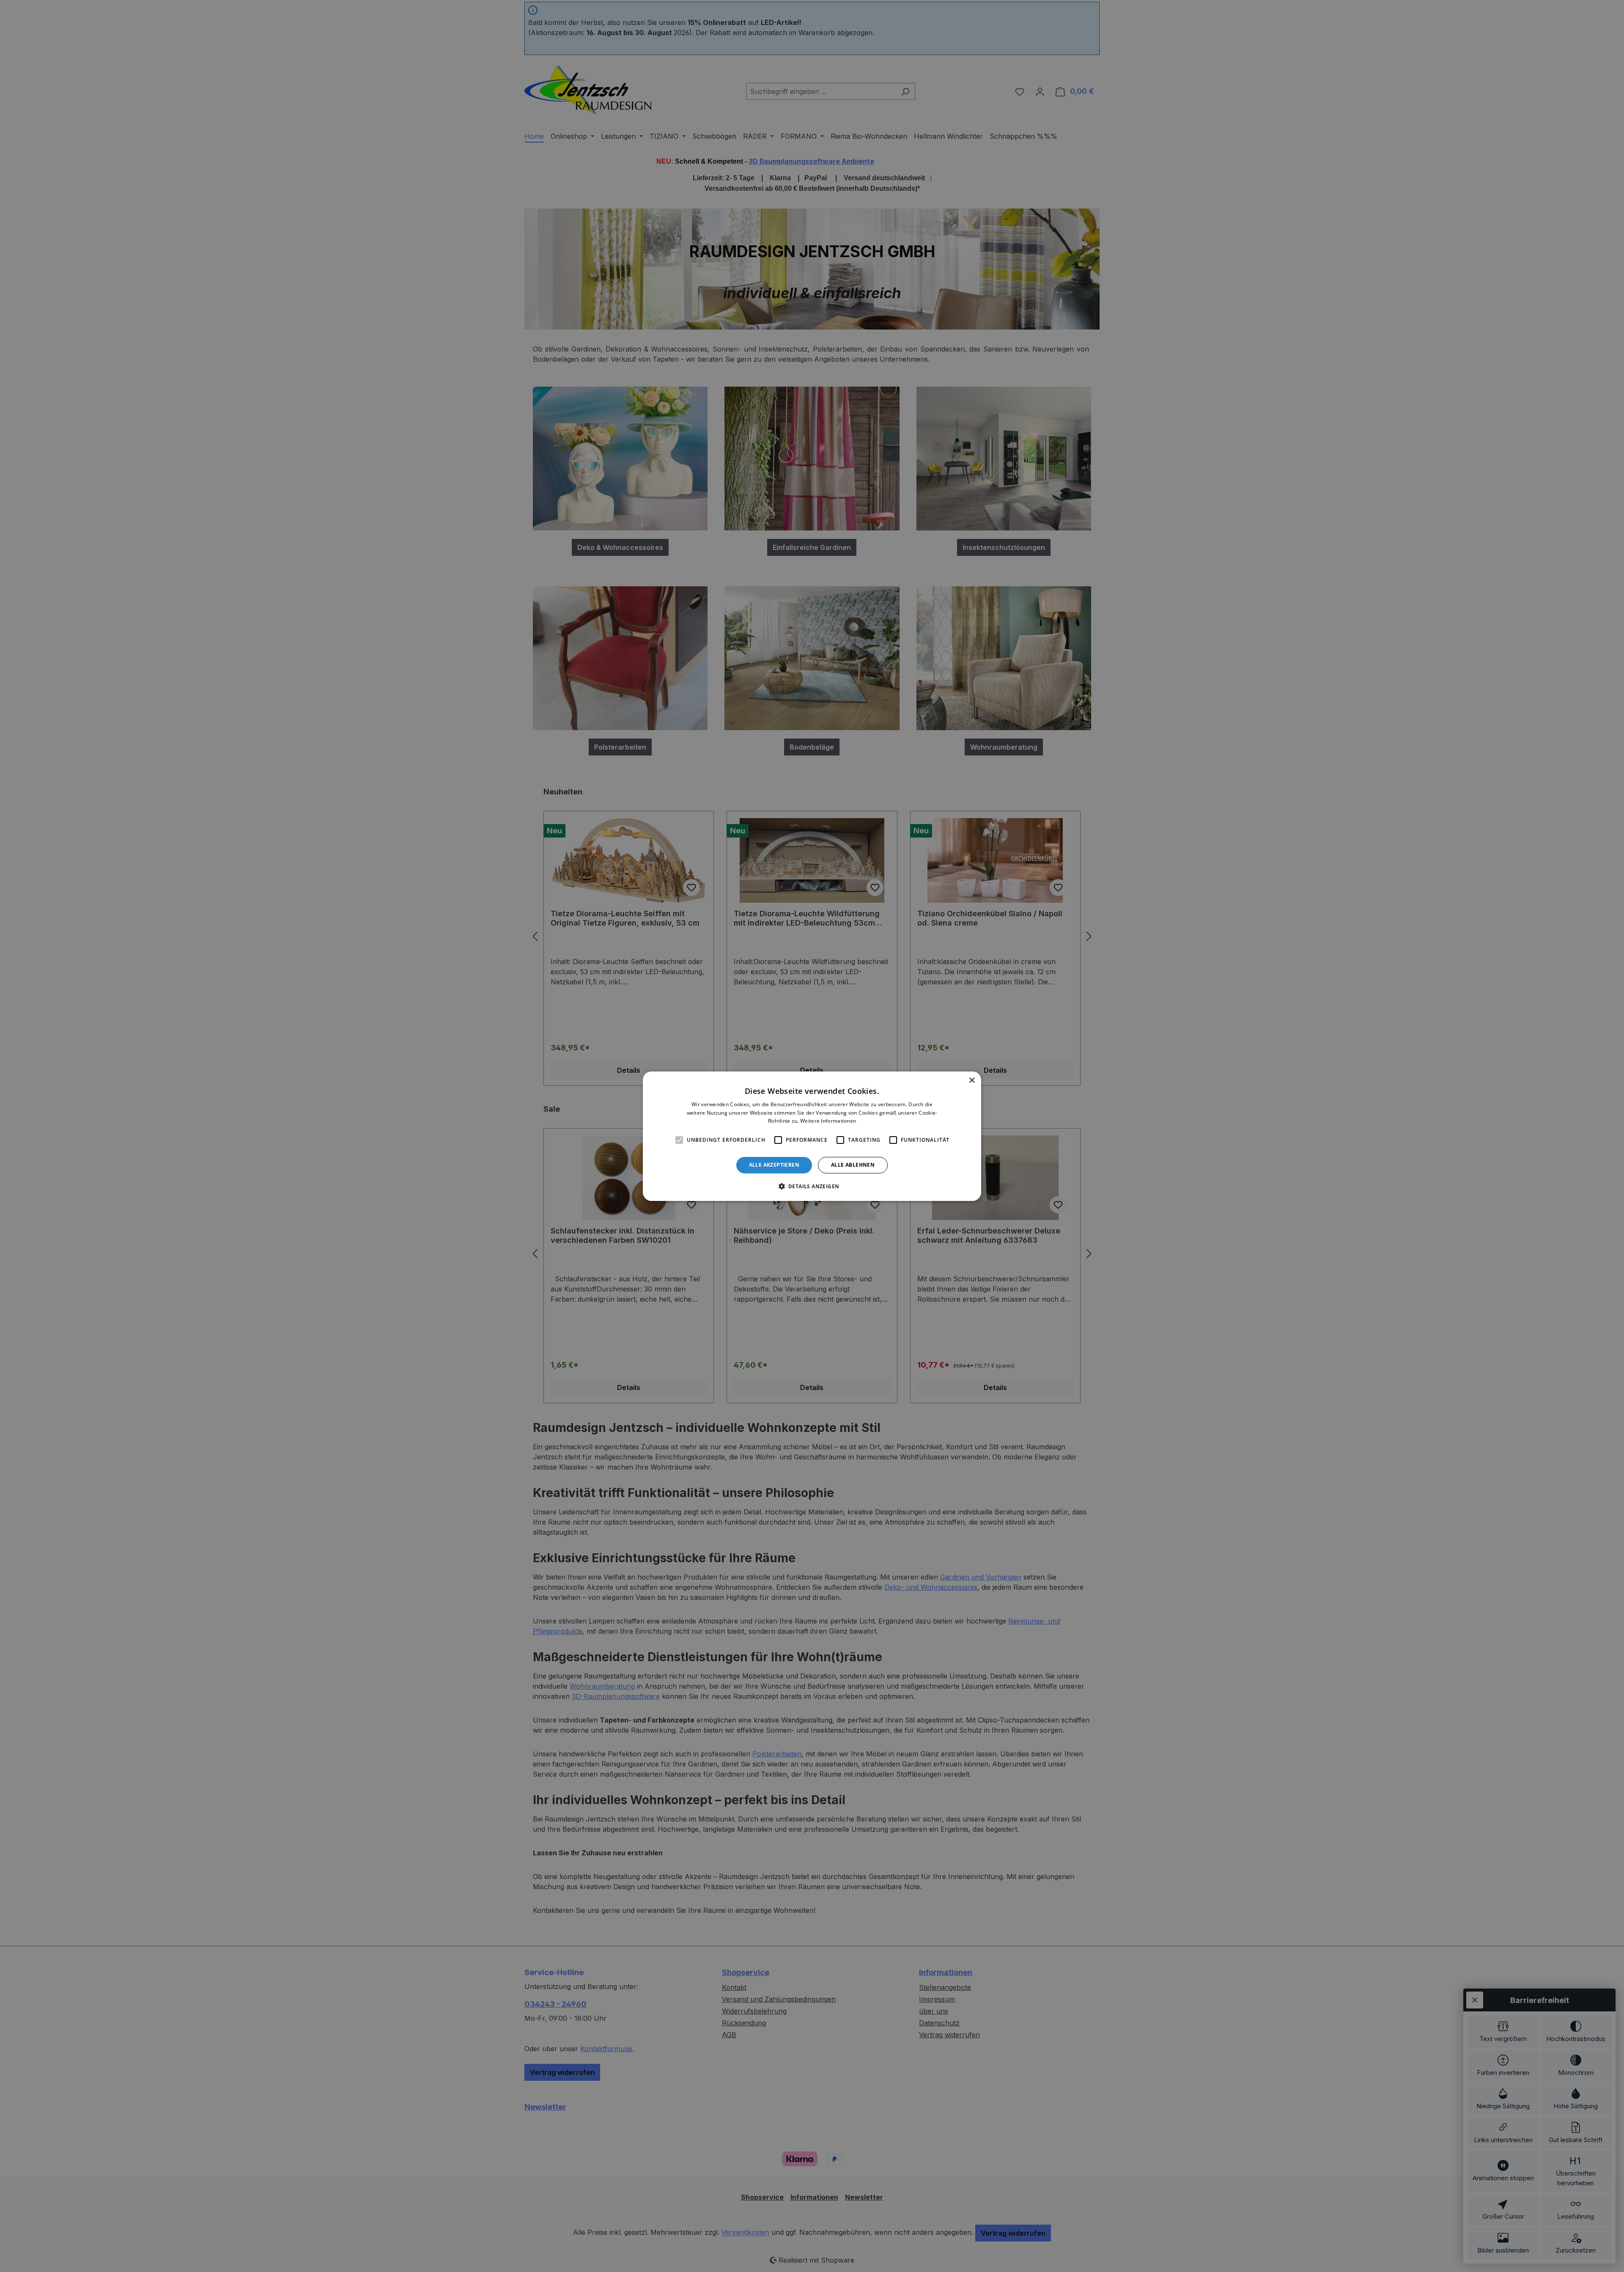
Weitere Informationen (828, 1121)
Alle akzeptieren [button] (774, 1165)
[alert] (812, 1136)
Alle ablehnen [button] (853, 1165)
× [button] (972, 1080)
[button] (812, 1186)
